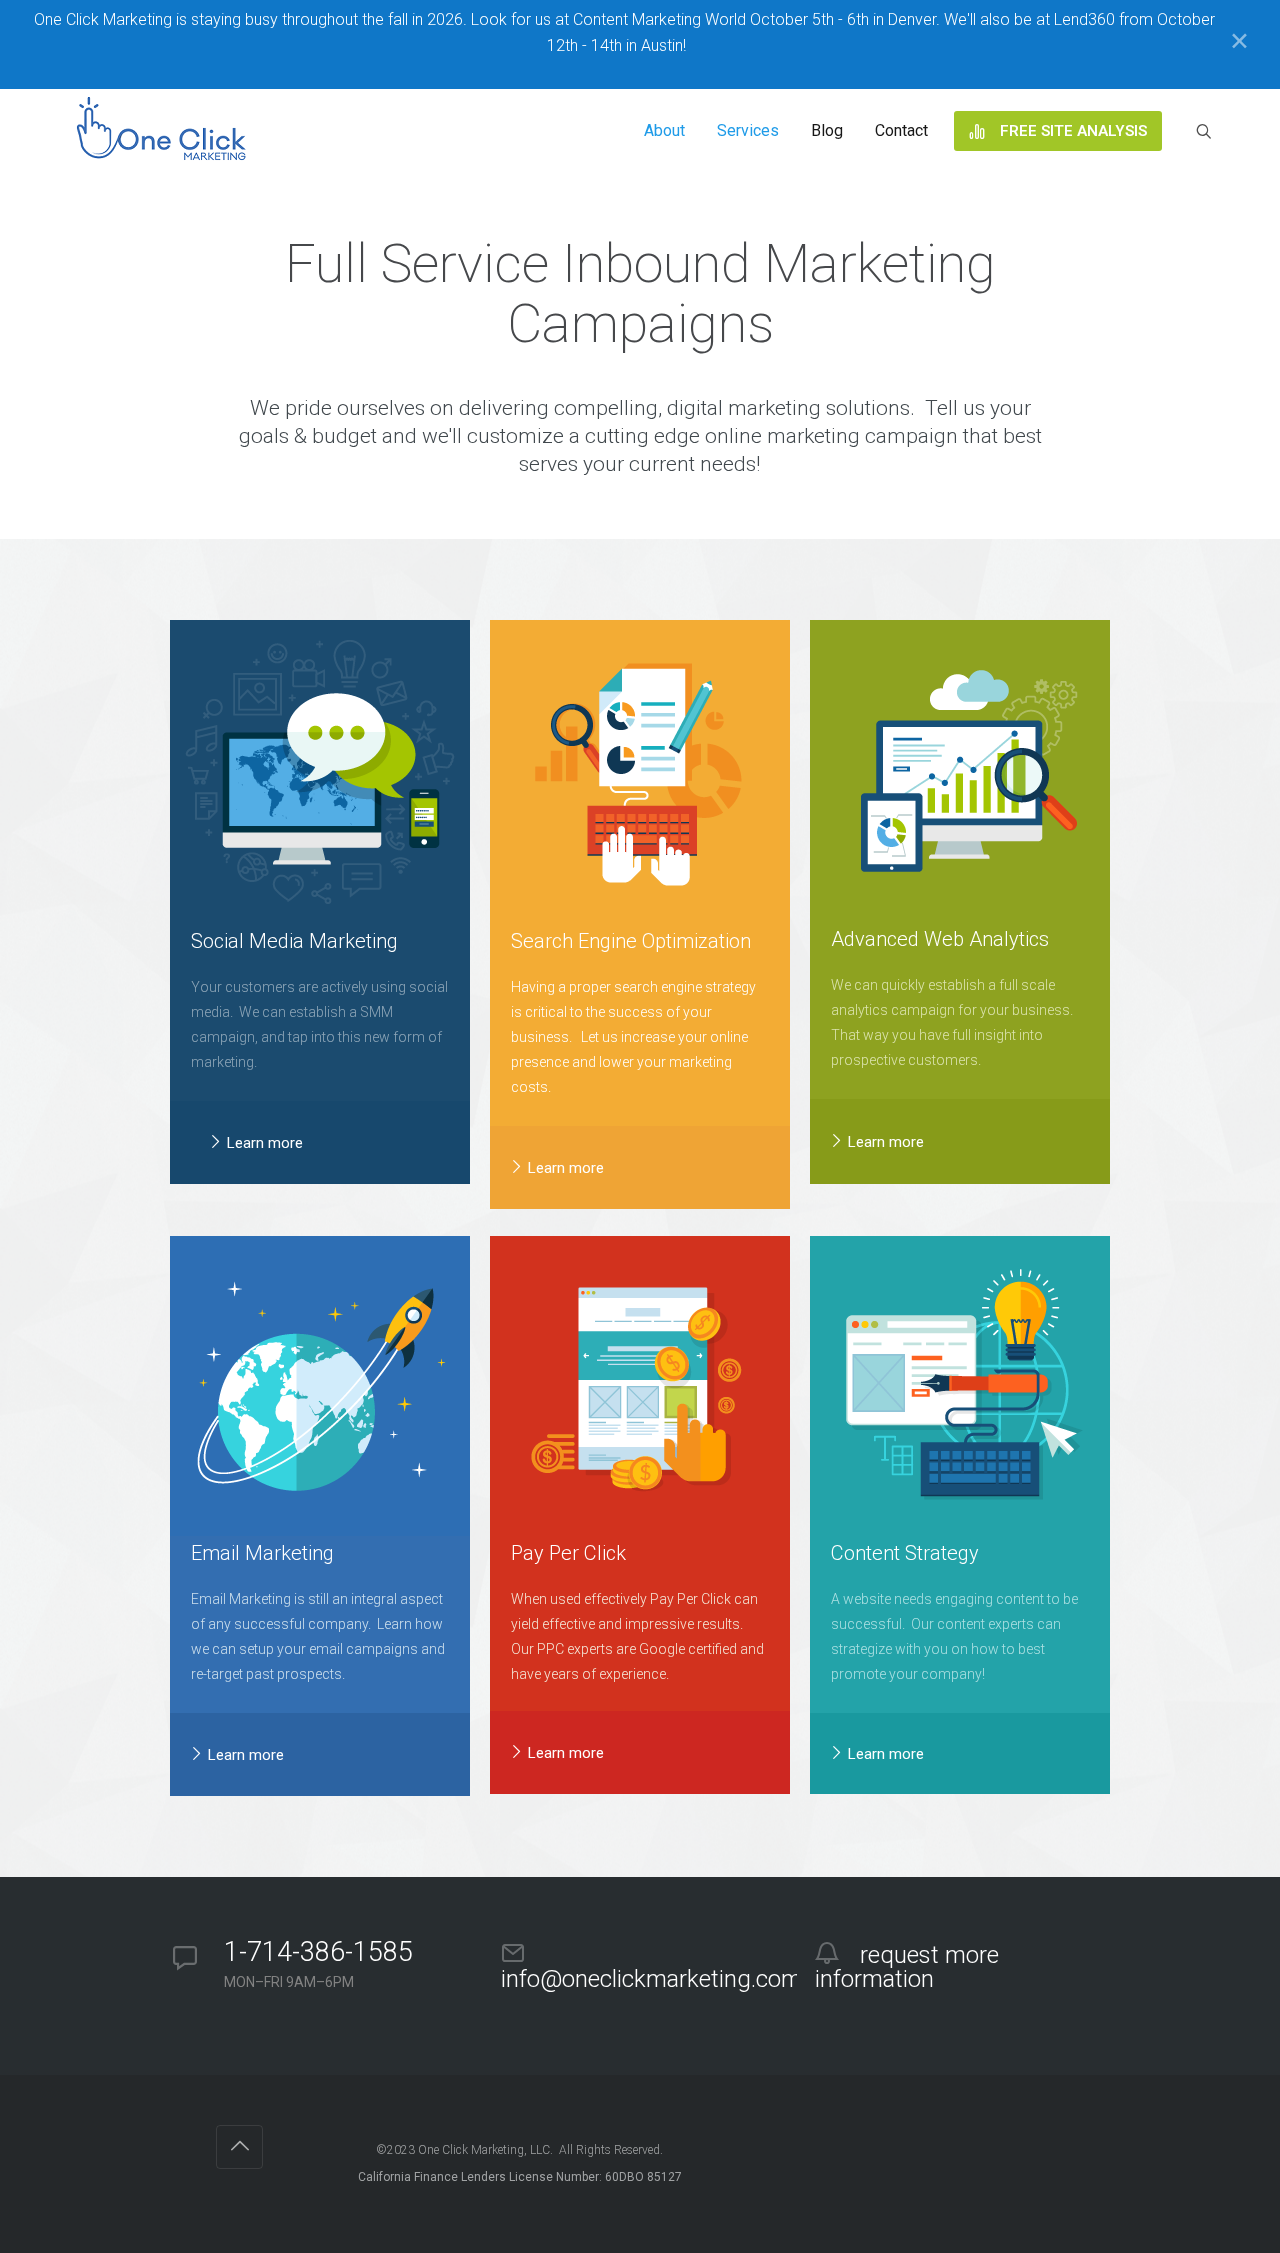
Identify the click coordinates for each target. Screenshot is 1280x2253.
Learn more (263, 1143)
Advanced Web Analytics (940, 939)
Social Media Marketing (294, 941)
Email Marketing (262, 1553)
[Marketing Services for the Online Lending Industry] (165, 131)
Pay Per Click (568, 1553)
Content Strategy (905, 1553)
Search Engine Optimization (631, 941)
